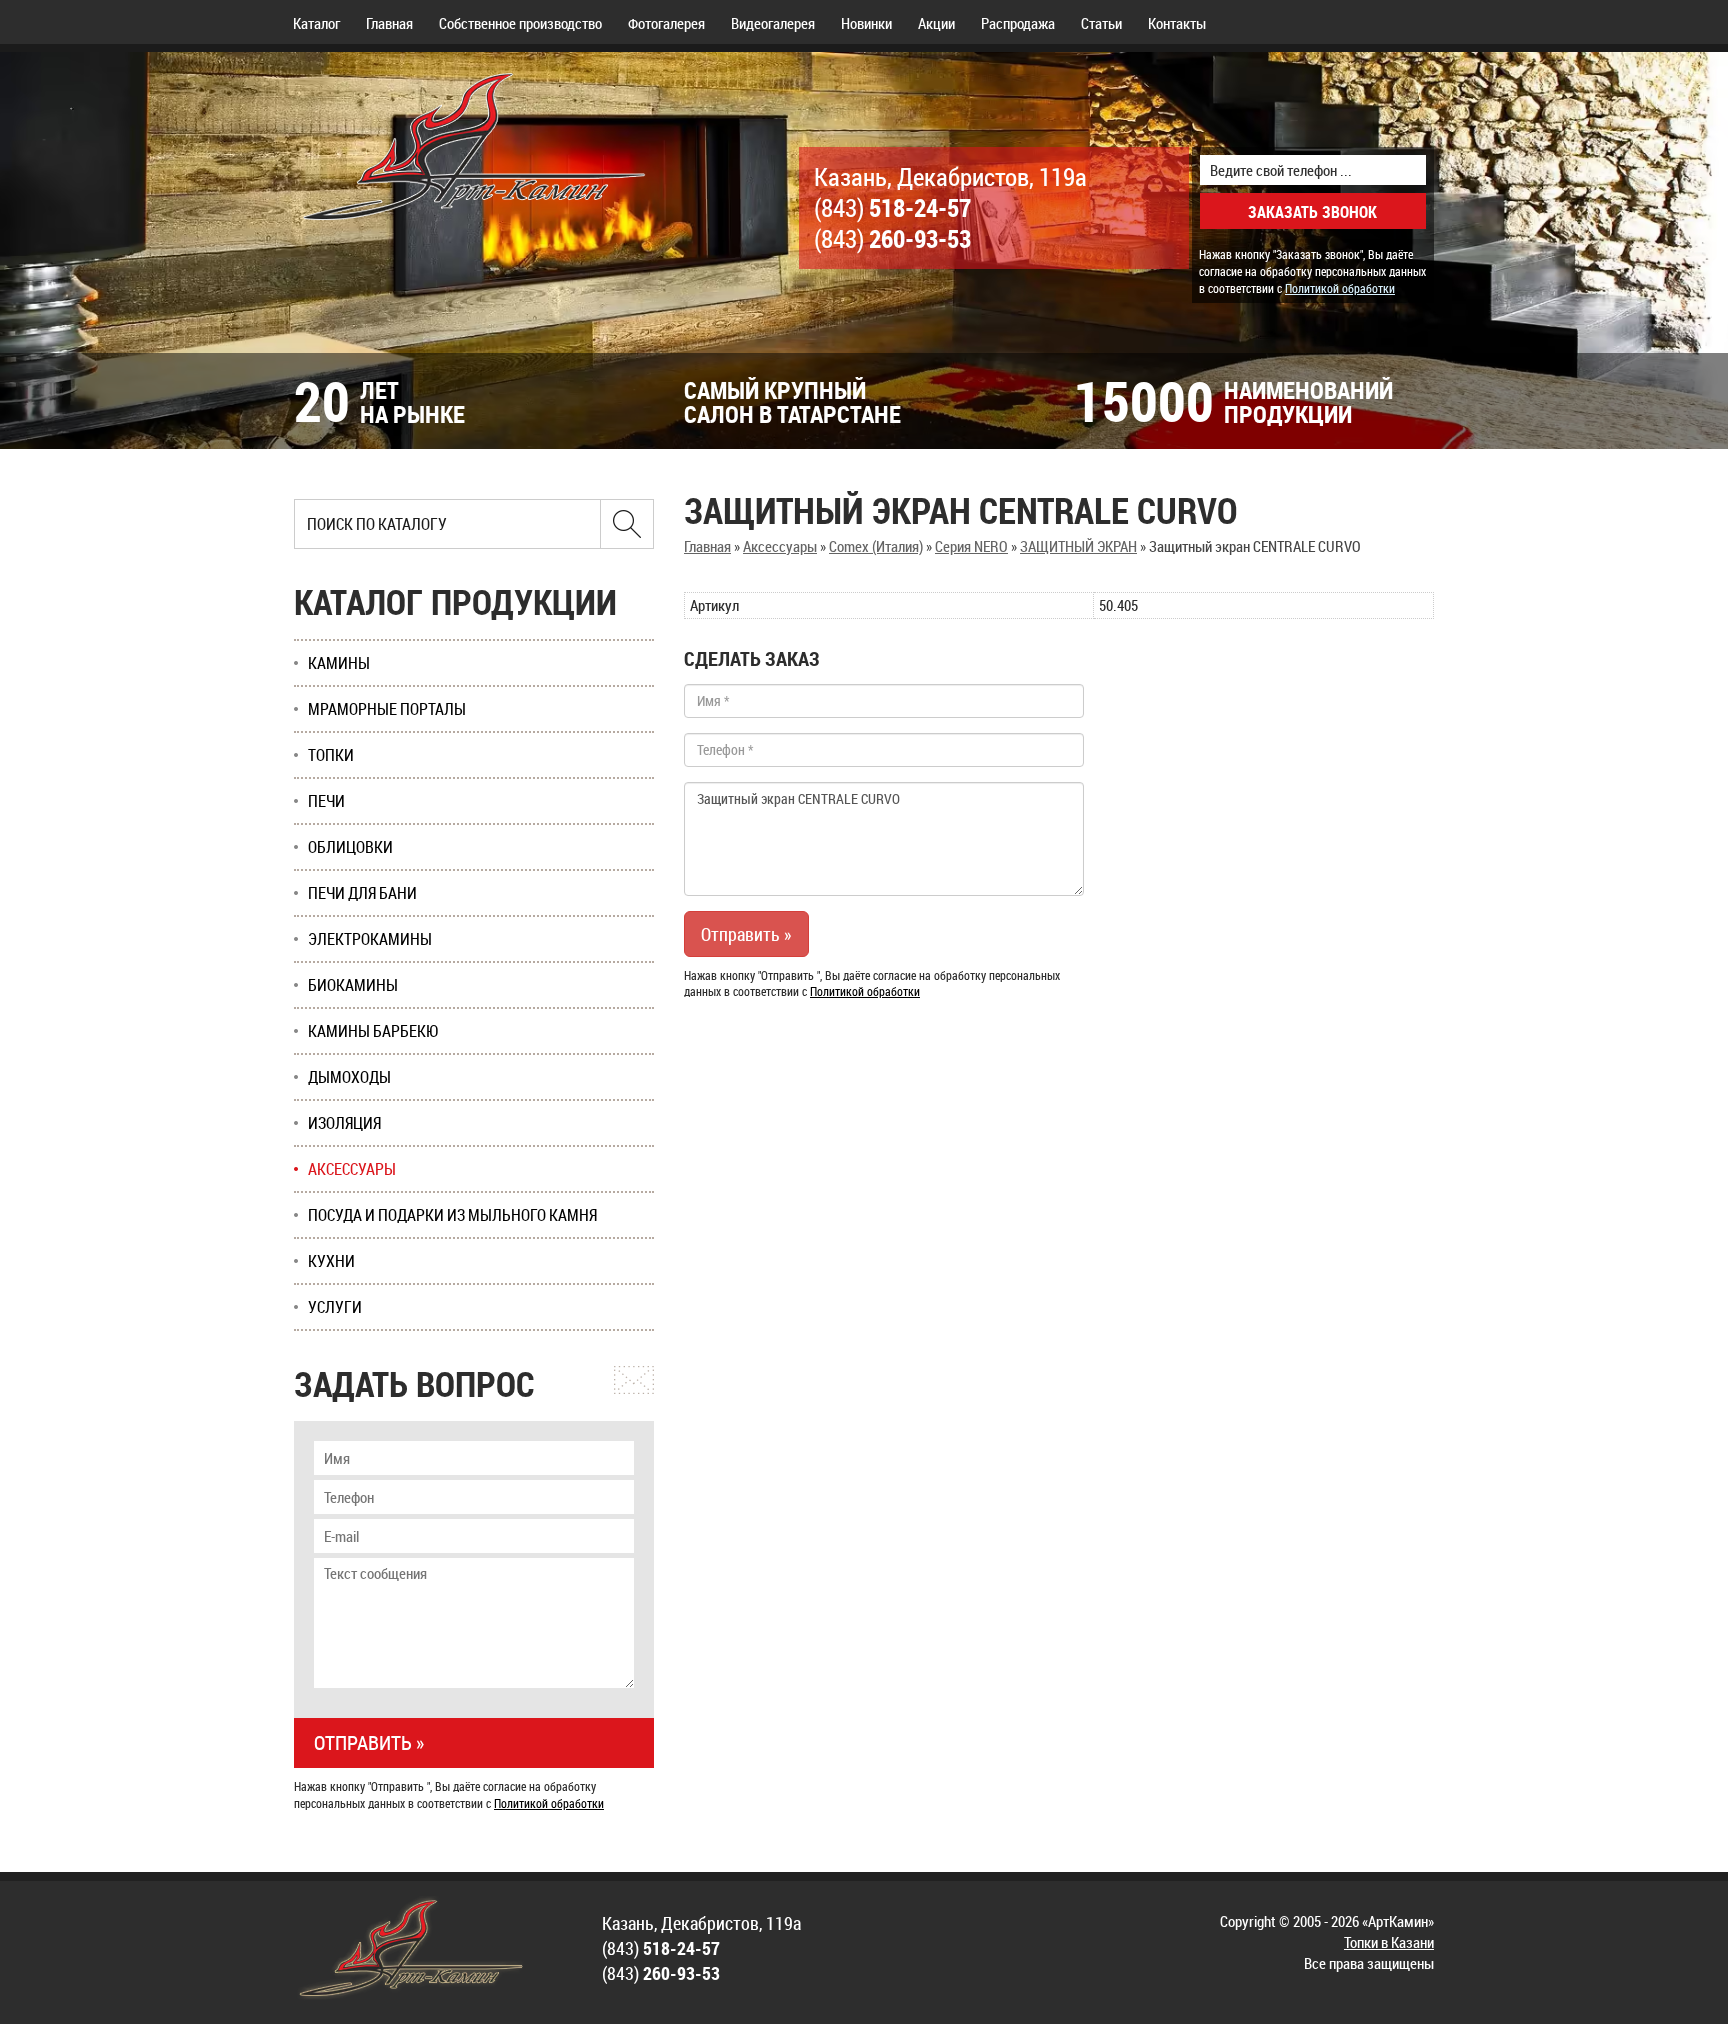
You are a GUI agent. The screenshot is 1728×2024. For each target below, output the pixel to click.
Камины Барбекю (373, 1031)
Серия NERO (971, 546)
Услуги (335, 1307)
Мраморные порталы (387, 709)
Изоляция (344, 1123)
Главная (389, 23)
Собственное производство (520, 23)
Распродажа (1018, 23)
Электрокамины (370, 939)
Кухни (331, 1261)
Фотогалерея (666, 23)
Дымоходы (349, 1077)
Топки (331, 755)
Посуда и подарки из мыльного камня (452, 1215)
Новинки (866, 23)
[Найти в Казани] (627, 524)
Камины (339, 663)
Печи (326, 801)
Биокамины (353, 985)
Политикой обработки (1340, 288)
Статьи (1101, 23)
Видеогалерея (773, 23)
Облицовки (350, 847)
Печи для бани (362, 893)
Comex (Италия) (876, 546)
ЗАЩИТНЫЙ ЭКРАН (1078, 546)
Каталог (316, 23)
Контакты (1177, 23)
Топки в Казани (1389, 1942)
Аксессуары (780, 546)
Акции (936, 23)
